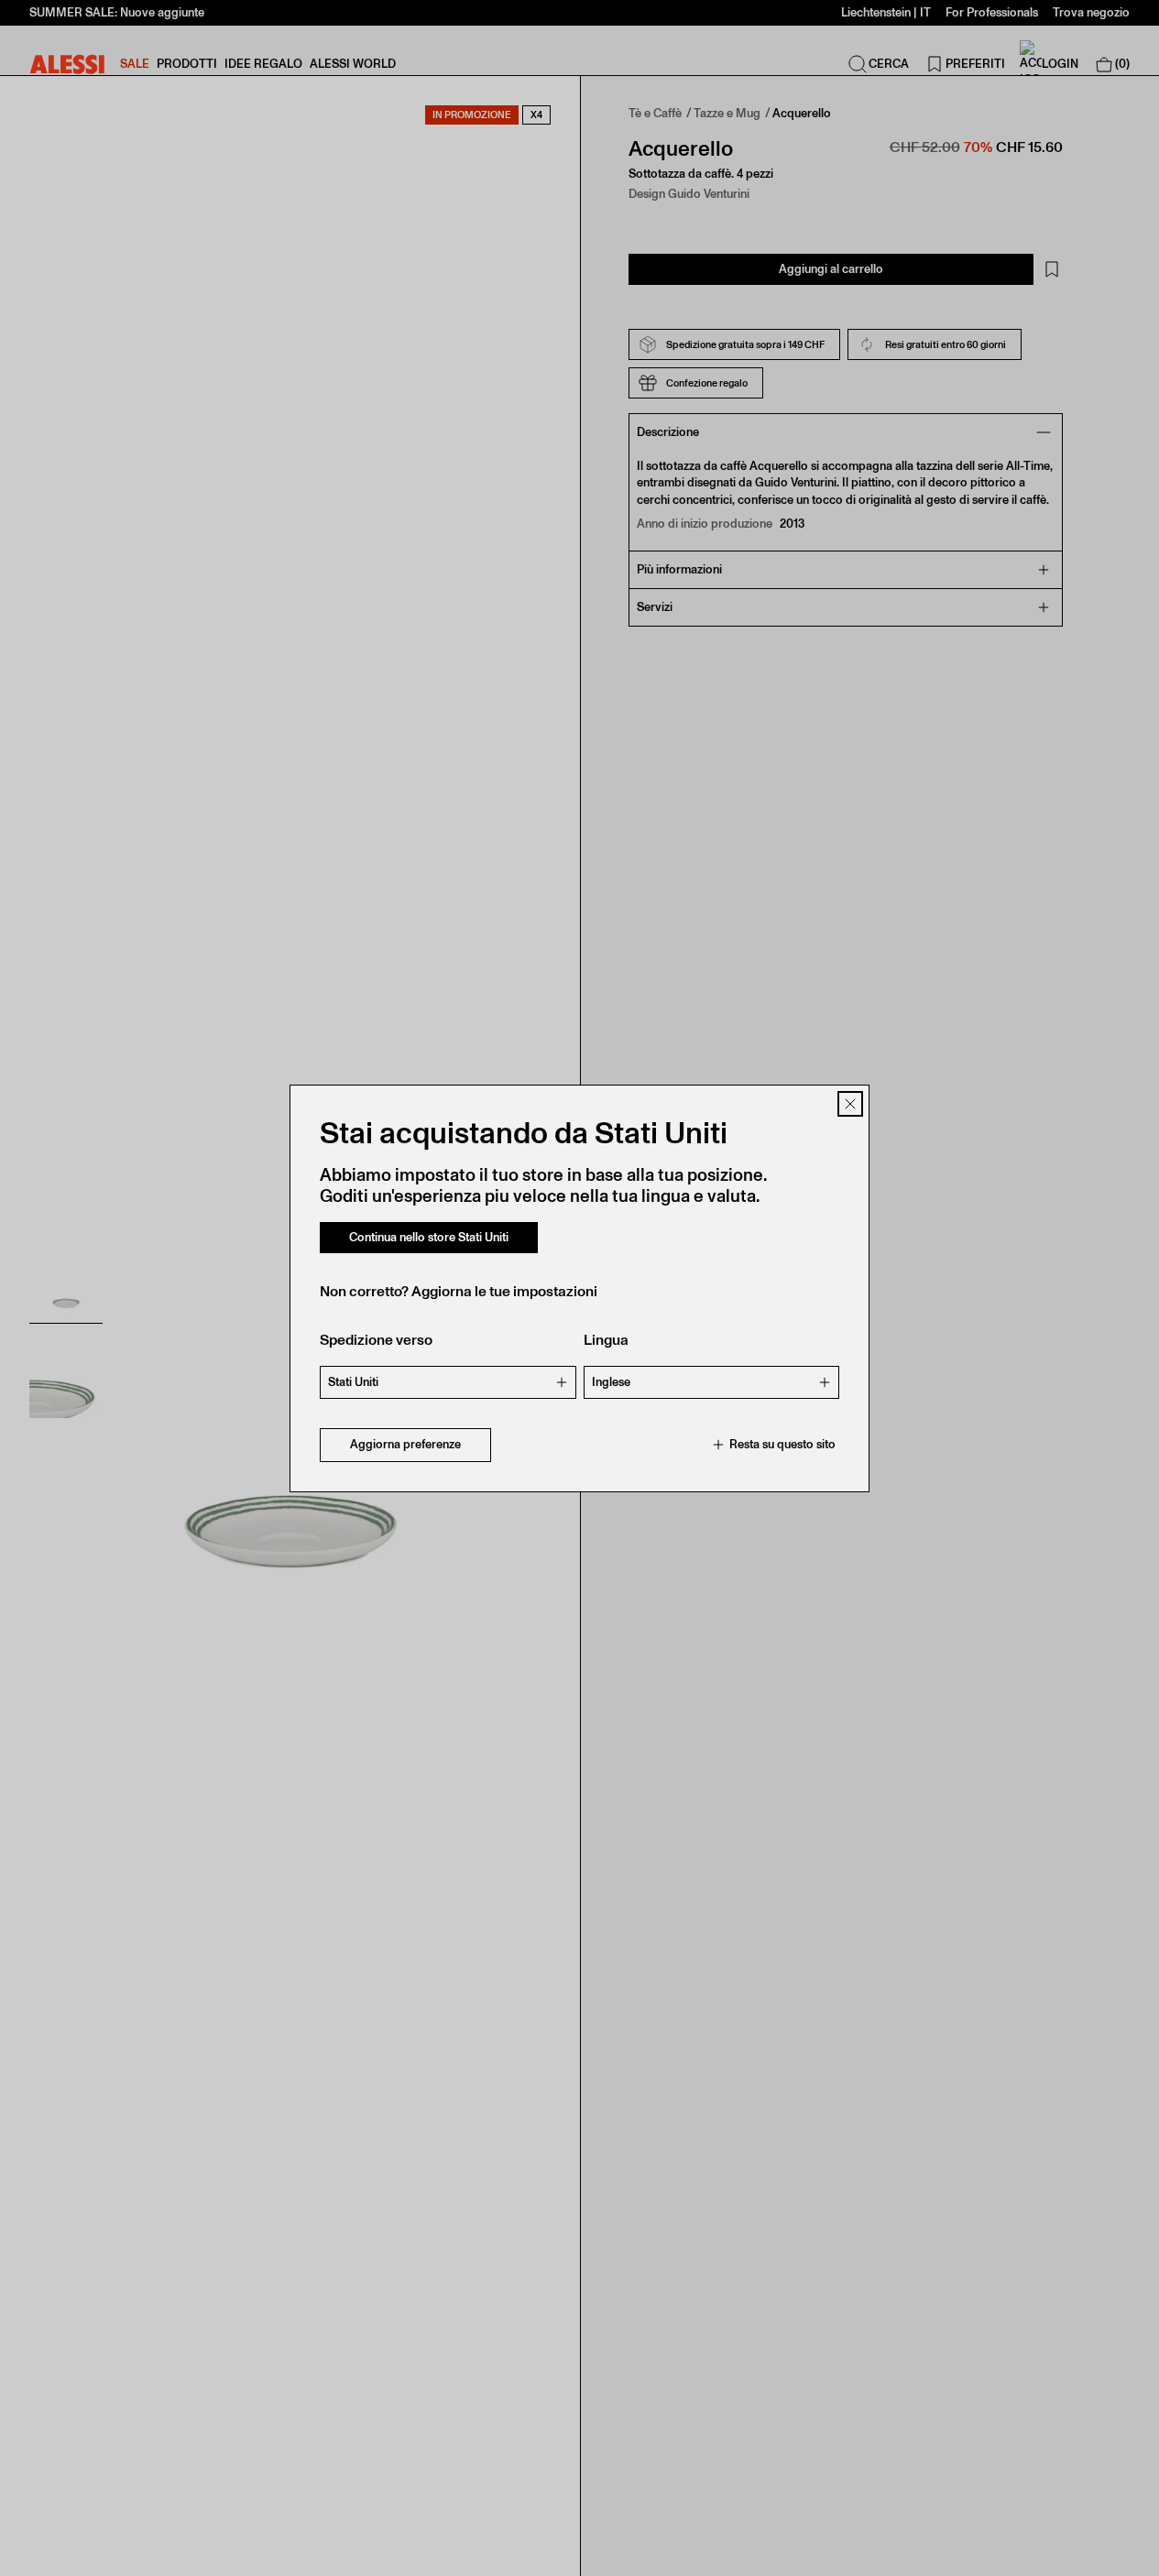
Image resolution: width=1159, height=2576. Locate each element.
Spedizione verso (376, 1340)
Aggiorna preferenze (405, 1444)
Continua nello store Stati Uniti (429, 1237)
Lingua (606, 1340)
